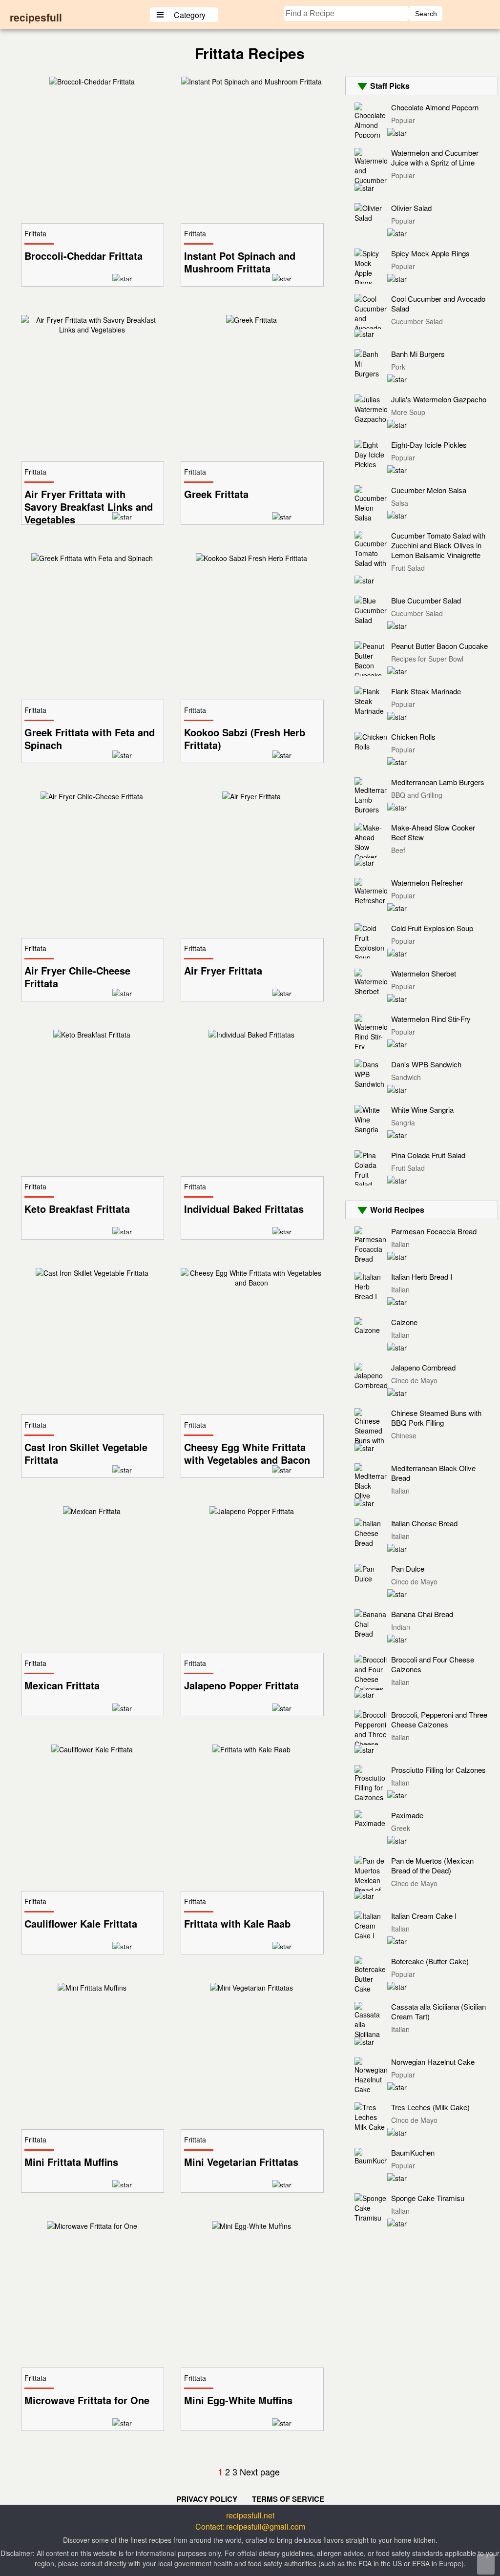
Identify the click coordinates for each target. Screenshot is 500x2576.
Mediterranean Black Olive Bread (433, 1473)
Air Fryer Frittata (223, 971)
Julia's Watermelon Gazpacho (439, 399)
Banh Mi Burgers (418, 354)
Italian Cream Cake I (424, 1916)
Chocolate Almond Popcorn (435, 107)
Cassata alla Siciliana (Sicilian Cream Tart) (438, 2011)
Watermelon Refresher (427, 883)
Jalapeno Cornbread (423, 1367)
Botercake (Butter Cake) (430, 1961)
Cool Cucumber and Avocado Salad (438, 303)
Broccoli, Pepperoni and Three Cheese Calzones (439, 1719)
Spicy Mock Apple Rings (430, 253)
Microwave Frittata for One (87, 2400)
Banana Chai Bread (422, 1614)
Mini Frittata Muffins (71, 2162)
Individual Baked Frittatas (244, 1209)
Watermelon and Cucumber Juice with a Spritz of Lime (435, 157)
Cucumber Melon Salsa (429, 490)
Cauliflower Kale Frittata (81, 1924)
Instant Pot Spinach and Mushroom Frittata (240, 262)
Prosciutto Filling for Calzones (438, 1770)
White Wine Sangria (422, 1110)
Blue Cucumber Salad (426, 600)
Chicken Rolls (413, 737)
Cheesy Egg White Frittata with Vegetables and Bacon (247, 1454)
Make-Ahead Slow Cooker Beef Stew (433, 832)
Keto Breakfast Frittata (77, 1209)
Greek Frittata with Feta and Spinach (90, 739)
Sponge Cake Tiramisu (428, 2198)
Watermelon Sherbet (424, 973)
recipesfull (36, 17)
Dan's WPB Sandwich (426, 1064)
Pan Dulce (408, 1568)
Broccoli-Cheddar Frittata (83, 256)
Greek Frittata (216, 494)
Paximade (407, 1815)
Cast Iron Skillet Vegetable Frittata (86, 1454)
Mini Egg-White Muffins (238, 2400)
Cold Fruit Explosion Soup (432, 928)
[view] (92, 82)
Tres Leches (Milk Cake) (430, 2107)
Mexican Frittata (62, 1685)
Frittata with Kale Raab (237, 1924)
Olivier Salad (411, 208)
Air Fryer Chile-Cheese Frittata (77, 977)
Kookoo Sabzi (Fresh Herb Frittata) (245, 739)
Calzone (404, 1322)
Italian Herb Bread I (422, 1277)
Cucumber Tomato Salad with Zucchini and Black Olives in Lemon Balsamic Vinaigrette (438, 545)
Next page (260, 2472)
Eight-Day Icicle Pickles (429, 445)
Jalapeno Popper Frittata (241, 1685)
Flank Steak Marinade (426, 691)
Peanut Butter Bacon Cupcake (439, 646)
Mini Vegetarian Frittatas (241, 2162)
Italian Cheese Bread (424, 1523)
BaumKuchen (413, 2152)
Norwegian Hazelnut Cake (433, 2062)
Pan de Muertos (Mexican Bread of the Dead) (432, 1865)
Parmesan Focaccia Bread (434, 1231)
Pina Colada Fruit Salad (428, 1155)
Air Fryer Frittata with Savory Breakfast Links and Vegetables (89, 507)
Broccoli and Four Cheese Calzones (433, 1664)
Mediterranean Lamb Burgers (438, 782)
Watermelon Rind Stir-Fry (431, 1019)
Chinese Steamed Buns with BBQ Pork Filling (436, 1418)
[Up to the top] (486, 2564)
